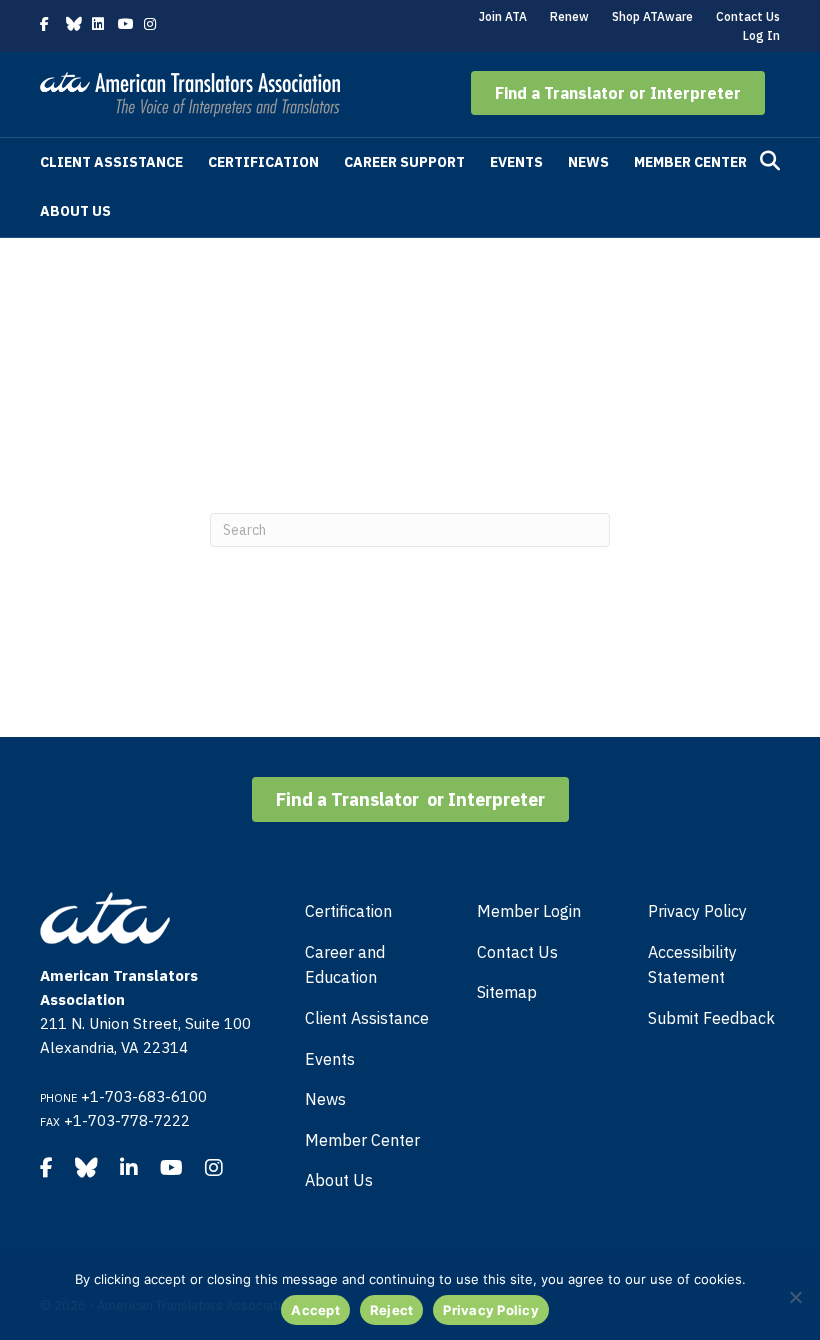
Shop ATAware (652, 16)
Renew (569, 16)
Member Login (529, 911)
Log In (761, 35)
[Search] (770, 161)
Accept (315, 1310)
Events (516, 162)
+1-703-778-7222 (127, 1120)
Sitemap (507, 992)
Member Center (690, 162)
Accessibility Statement (692, 965)
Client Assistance (111, 162)
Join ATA (503, 16)
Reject (392, 1310)
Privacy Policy (697, 911)
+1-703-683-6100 (144, 1096)
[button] (618, 93)
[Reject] (795, 1297)
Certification (263, 162)
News (588, 162)
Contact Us (748, 16)
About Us (75, 211)
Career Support (404, 162)
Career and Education (345, 965)
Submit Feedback (711, 1018)
